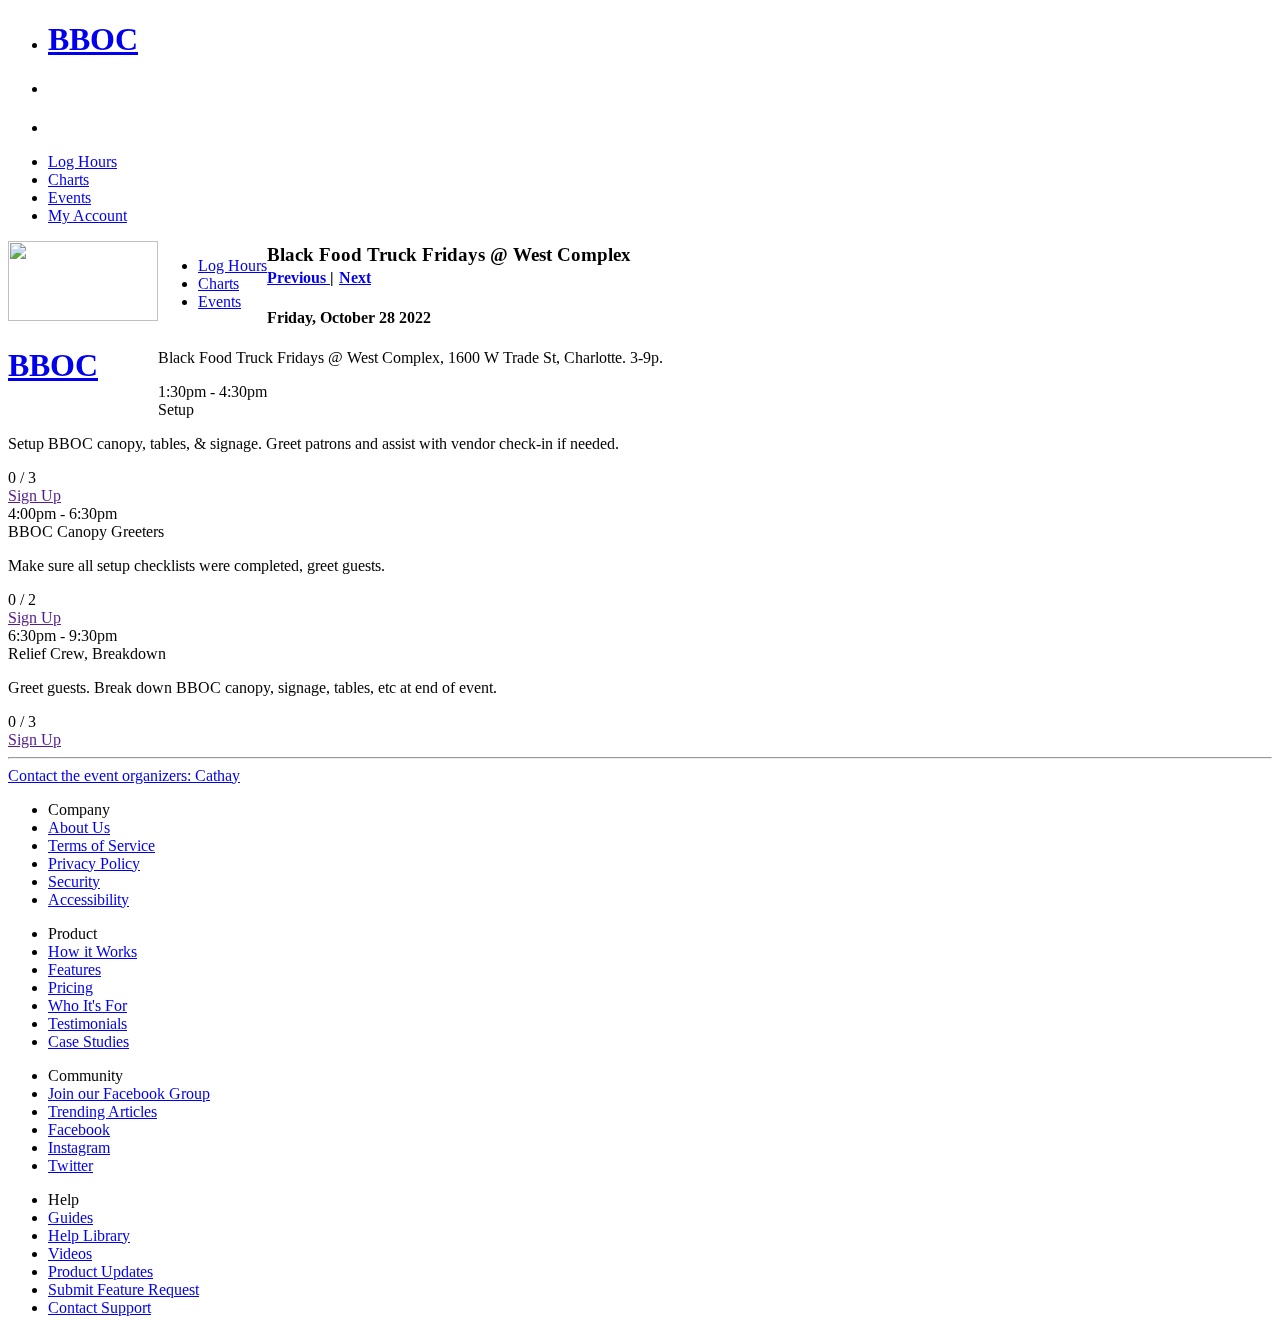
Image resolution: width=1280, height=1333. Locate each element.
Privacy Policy (94, 863)
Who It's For (87, 1005)
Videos (70, 1253)
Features (74, 969)
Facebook (79, 1129)
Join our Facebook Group (129, 1093)
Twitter (70, 1165)
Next (355, 277)
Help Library (89, 1235)
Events (69, 197)
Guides (70, 1217)
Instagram (79, 1147)
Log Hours (82, 161)
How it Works (92, 951)
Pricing (70, 987)
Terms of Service (101, 845)
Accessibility (88, 899)
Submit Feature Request (123, 1289)
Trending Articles (102, 1111)
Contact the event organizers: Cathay (124, 775)
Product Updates (100, 1271)
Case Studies (88, 1041)
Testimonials (87, 1023)
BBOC (93, 39)
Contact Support (99, 1307)
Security (74, 881)
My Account (87, 215)
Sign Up (34, 495)
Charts (68, 179)
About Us (79, 827)
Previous (298, 277)
